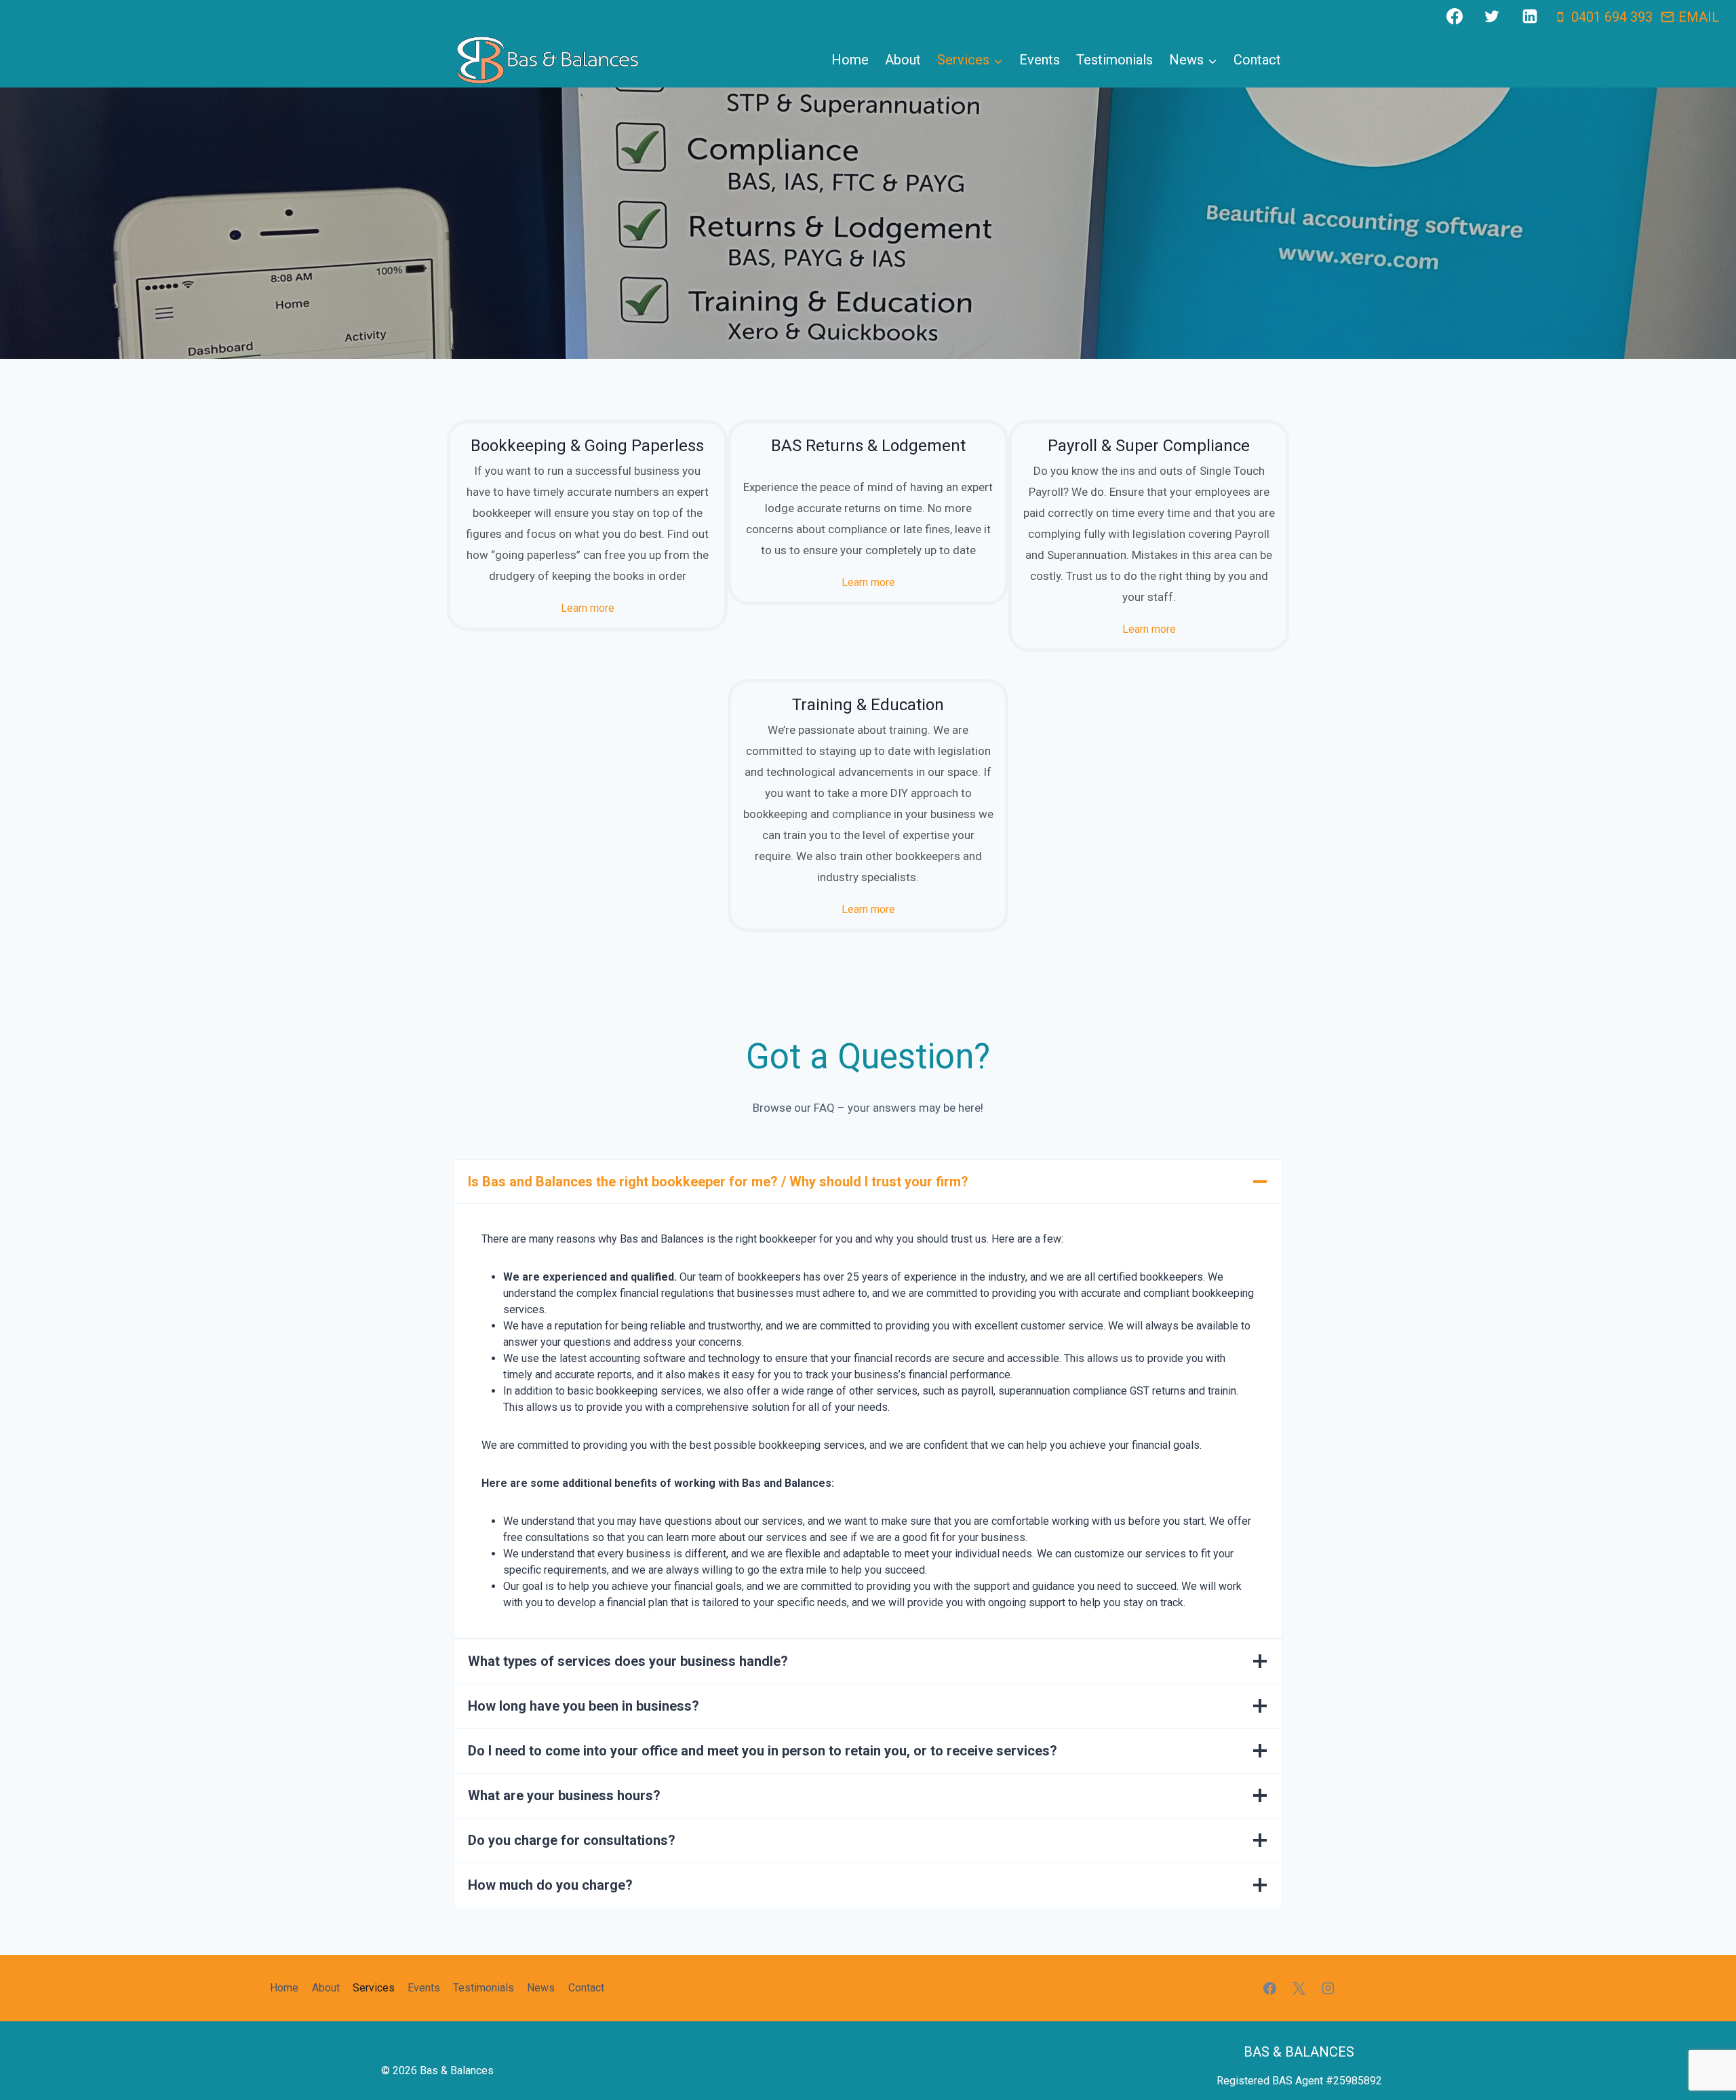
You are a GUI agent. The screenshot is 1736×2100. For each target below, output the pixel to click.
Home (850, 60)
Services (374, 1988)
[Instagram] (1328, 1988)
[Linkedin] (1530, 16)
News (541, 1988)
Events (1040, 60)
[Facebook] (1455, 16)
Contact (1257, 60)
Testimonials (1114, 60)
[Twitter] (1492, 16)
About (903, 60)
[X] (1299, 1988)
